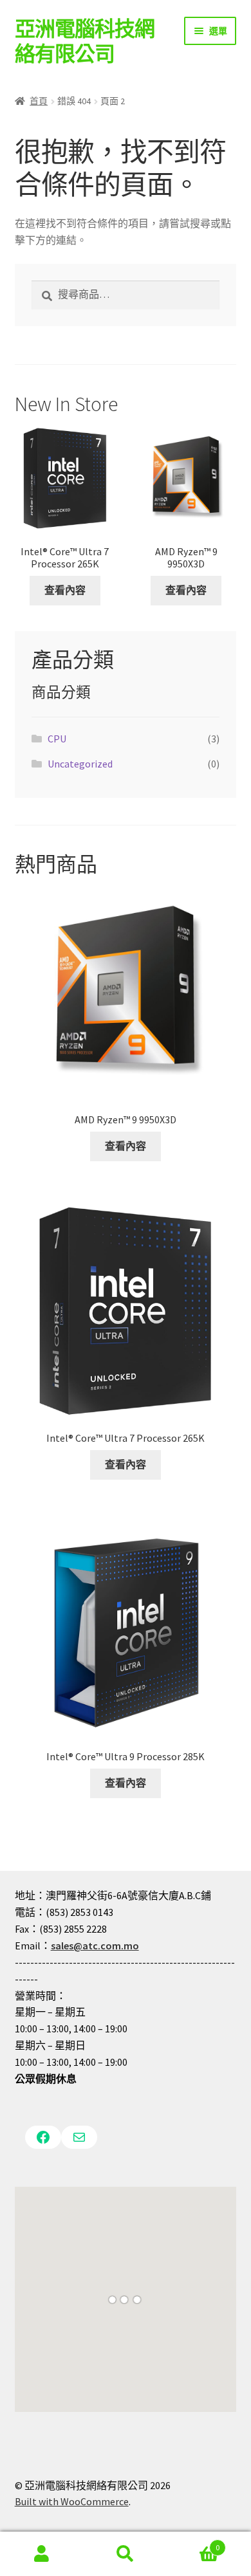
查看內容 (65, 590)
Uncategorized (80, 764)
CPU (57, 739)
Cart (193, 2543)
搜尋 (126, 2554)
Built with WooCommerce (72, 2501)
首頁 (39, 101)
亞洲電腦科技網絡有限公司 (85, 41)
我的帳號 (42, 2554)
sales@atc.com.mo (95, 1946)
